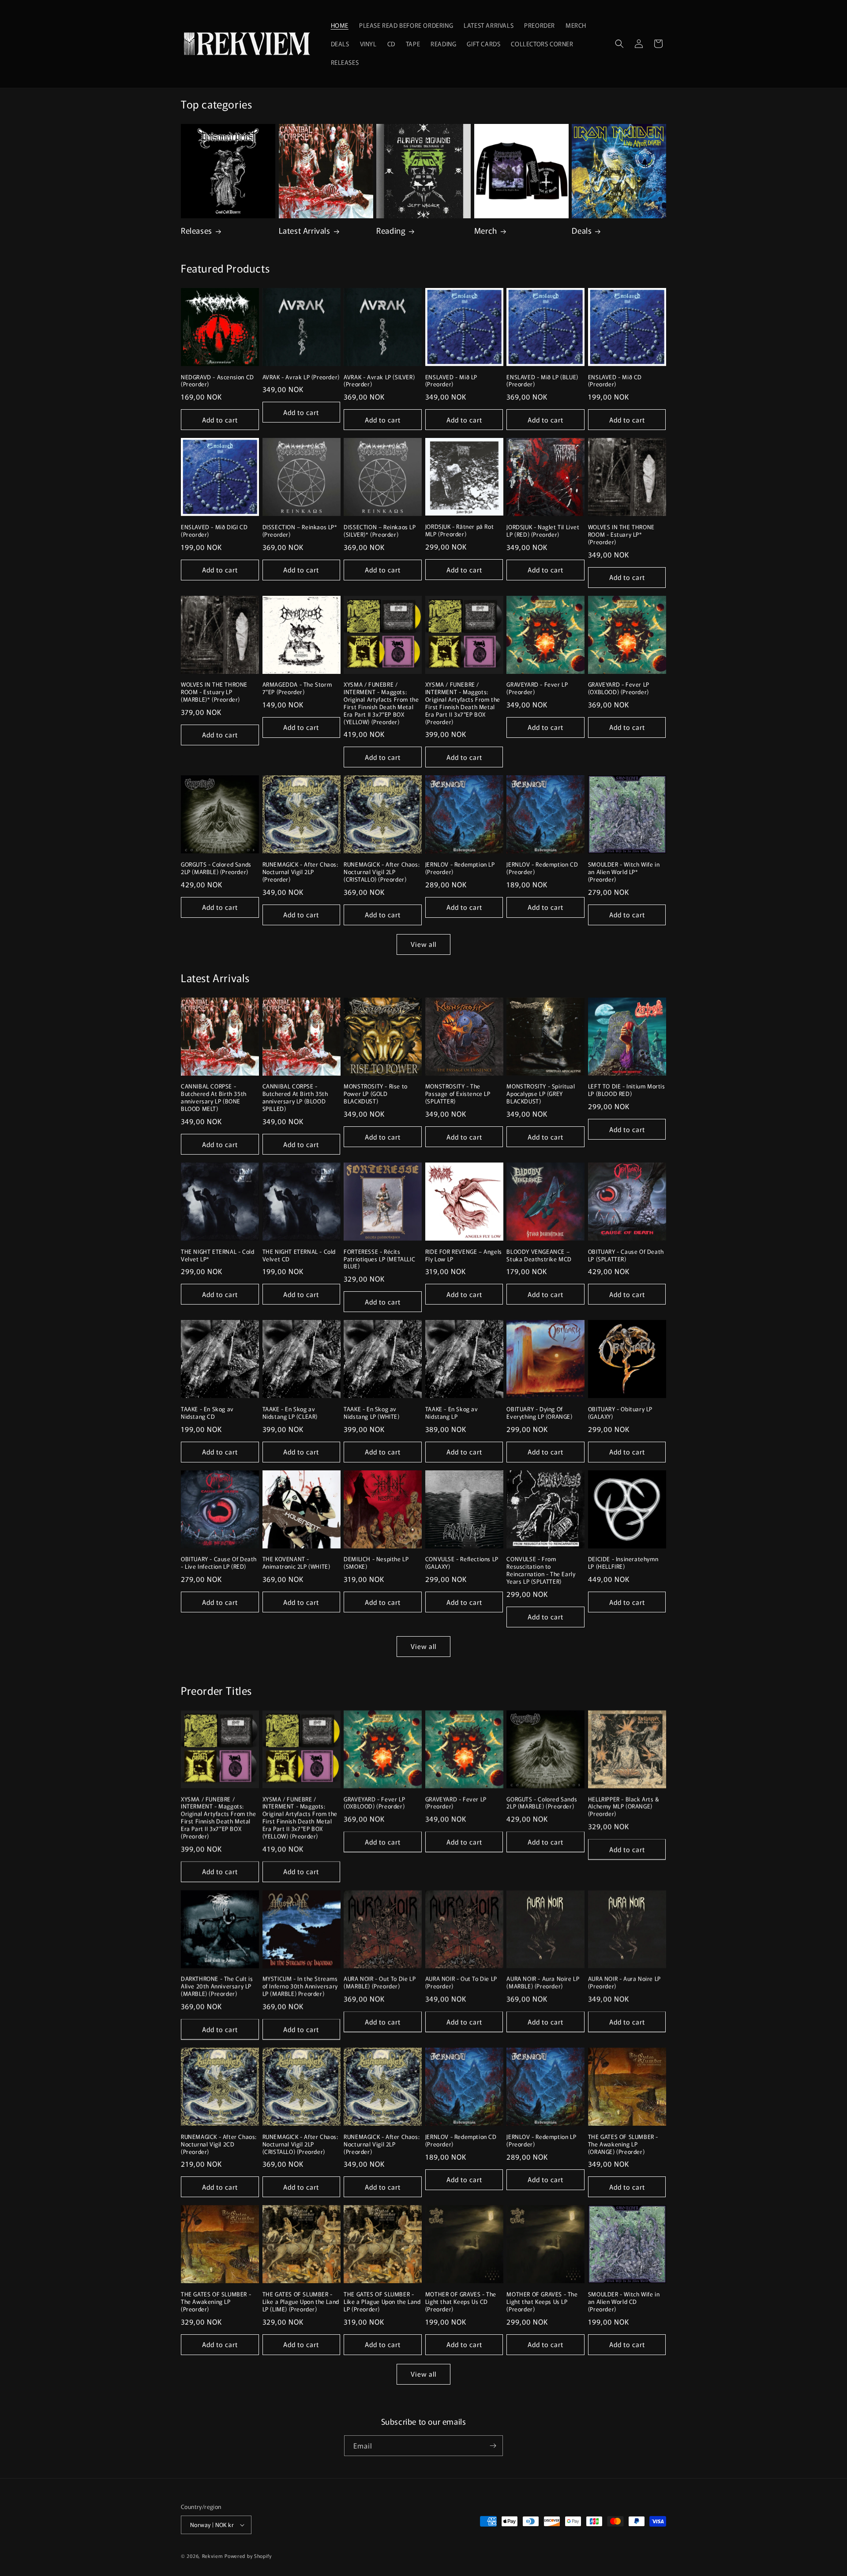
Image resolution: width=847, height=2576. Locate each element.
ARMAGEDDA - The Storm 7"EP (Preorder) (297, 688)
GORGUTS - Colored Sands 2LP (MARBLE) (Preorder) (216, 868)
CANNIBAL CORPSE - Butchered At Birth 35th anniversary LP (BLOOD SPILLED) (295, 1098)
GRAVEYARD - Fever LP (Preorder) (537, 688)
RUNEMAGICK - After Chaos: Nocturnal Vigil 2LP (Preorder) (300, 872)
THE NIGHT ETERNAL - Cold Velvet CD (299, 1256)
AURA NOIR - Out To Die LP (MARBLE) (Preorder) (380, 1983)
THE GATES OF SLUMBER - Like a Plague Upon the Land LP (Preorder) (382, 2302)
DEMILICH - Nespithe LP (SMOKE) (376, 1563)
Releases (197, 230)
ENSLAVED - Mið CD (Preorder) (615, 381)
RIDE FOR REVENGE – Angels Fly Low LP (464, 1256)
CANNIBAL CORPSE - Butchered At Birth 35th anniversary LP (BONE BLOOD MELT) (214, 1098)
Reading (391, 230)
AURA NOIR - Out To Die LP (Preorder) (461, 1983)
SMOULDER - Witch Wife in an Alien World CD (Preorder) (624, 2302)
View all (423, 944)
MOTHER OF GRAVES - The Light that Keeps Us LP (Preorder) (542, 2302)
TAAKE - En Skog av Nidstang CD (207, 1413)
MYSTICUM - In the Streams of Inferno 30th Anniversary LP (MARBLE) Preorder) (300, 1987)
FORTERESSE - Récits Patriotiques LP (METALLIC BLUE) (379, 1259)
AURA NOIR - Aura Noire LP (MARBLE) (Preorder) (543, 1983)
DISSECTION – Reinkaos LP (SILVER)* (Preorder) (380, 531)
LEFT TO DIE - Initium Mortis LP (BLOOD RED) (627, 1090)
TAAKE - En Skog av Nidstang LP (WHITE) (371, 1413)
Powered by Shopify (248, 2556)
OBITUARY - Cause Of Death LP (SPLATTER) (626, 1256)
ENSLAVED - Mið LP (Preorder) (451, 381)
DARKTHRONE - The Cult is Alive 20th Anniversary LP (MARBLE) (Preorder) (217, 1987)
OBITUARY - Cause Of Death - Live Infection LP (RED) (219, 1563)
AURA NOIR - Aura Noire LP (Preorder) (624, 1983)
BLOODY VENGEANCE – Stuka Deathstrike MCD (539, 1256)
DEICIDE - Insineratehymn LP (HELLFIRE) (623, 1563)
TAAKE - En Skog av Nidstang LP (452, 1413)
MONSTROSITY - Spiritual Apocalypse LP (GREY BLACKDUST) (541, 1094)
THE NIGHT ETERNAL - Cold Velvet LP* (217, 1256)
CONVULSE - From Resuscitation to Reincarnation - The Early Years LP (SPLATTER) (541, 1570)
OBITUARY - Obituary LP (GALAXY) (620, 1413)
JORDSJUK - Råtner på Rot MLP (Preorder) (459, 531)
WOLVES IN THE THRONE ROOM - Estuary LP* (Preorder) (621, 535)
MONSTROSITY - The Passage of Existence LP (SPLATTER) (458, 1094)
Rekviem (213, 2556)
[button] (619, 44)
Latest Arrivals (305, 230)
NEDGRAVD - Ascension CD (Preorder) (217, 381)
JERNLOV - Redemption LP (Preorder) (460, 868)
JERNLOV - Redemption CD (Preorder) (542, 868)
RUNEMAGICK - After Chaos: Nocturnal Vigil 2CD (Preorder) (219, 2144)
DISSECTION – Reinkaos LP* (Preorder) (300, 531)
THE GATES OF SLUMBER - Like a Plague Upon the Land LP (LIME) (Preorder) (301, 2302)
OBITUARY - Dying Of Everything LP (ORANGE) (539, 1413)
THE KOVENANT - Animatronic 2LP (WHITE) (296, 1563)
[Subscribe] (493, 2446)
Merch (486, 230)
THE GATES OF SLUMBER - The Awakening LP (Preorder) (216, 2302)
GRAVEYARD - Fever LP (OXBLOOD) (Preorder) (619, 688)
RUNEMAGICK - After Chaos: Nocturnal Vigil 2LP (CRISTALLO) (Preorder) (382, 872)
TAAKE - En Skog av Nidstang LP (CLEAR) (290, 1413)
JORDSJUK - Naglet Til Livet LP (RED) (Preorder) (543, 531)
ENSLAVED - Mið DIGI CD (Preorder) (214, 531)
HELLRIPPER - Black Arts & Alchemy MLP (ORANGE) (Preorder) (624, 1807)
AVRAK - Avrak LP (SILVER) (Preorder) (379, 381)
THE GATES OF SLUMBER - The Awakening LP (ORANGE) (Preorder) (623, 2144)
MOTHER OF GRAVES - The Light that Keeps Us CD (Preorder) (461, 2302)
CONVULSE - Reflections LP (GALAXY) (462, 1563)
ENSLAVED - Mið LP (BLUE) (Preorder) (542, 381)
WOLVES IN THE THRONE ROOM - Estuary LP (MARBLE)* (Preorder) (214, 692)
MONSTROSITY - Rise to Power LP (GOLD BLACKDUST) (376, 1094)
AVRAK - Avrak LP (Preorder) (301, 377)
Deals (582, 230)
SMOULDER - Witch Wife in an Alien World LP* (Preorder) (624, 872)
